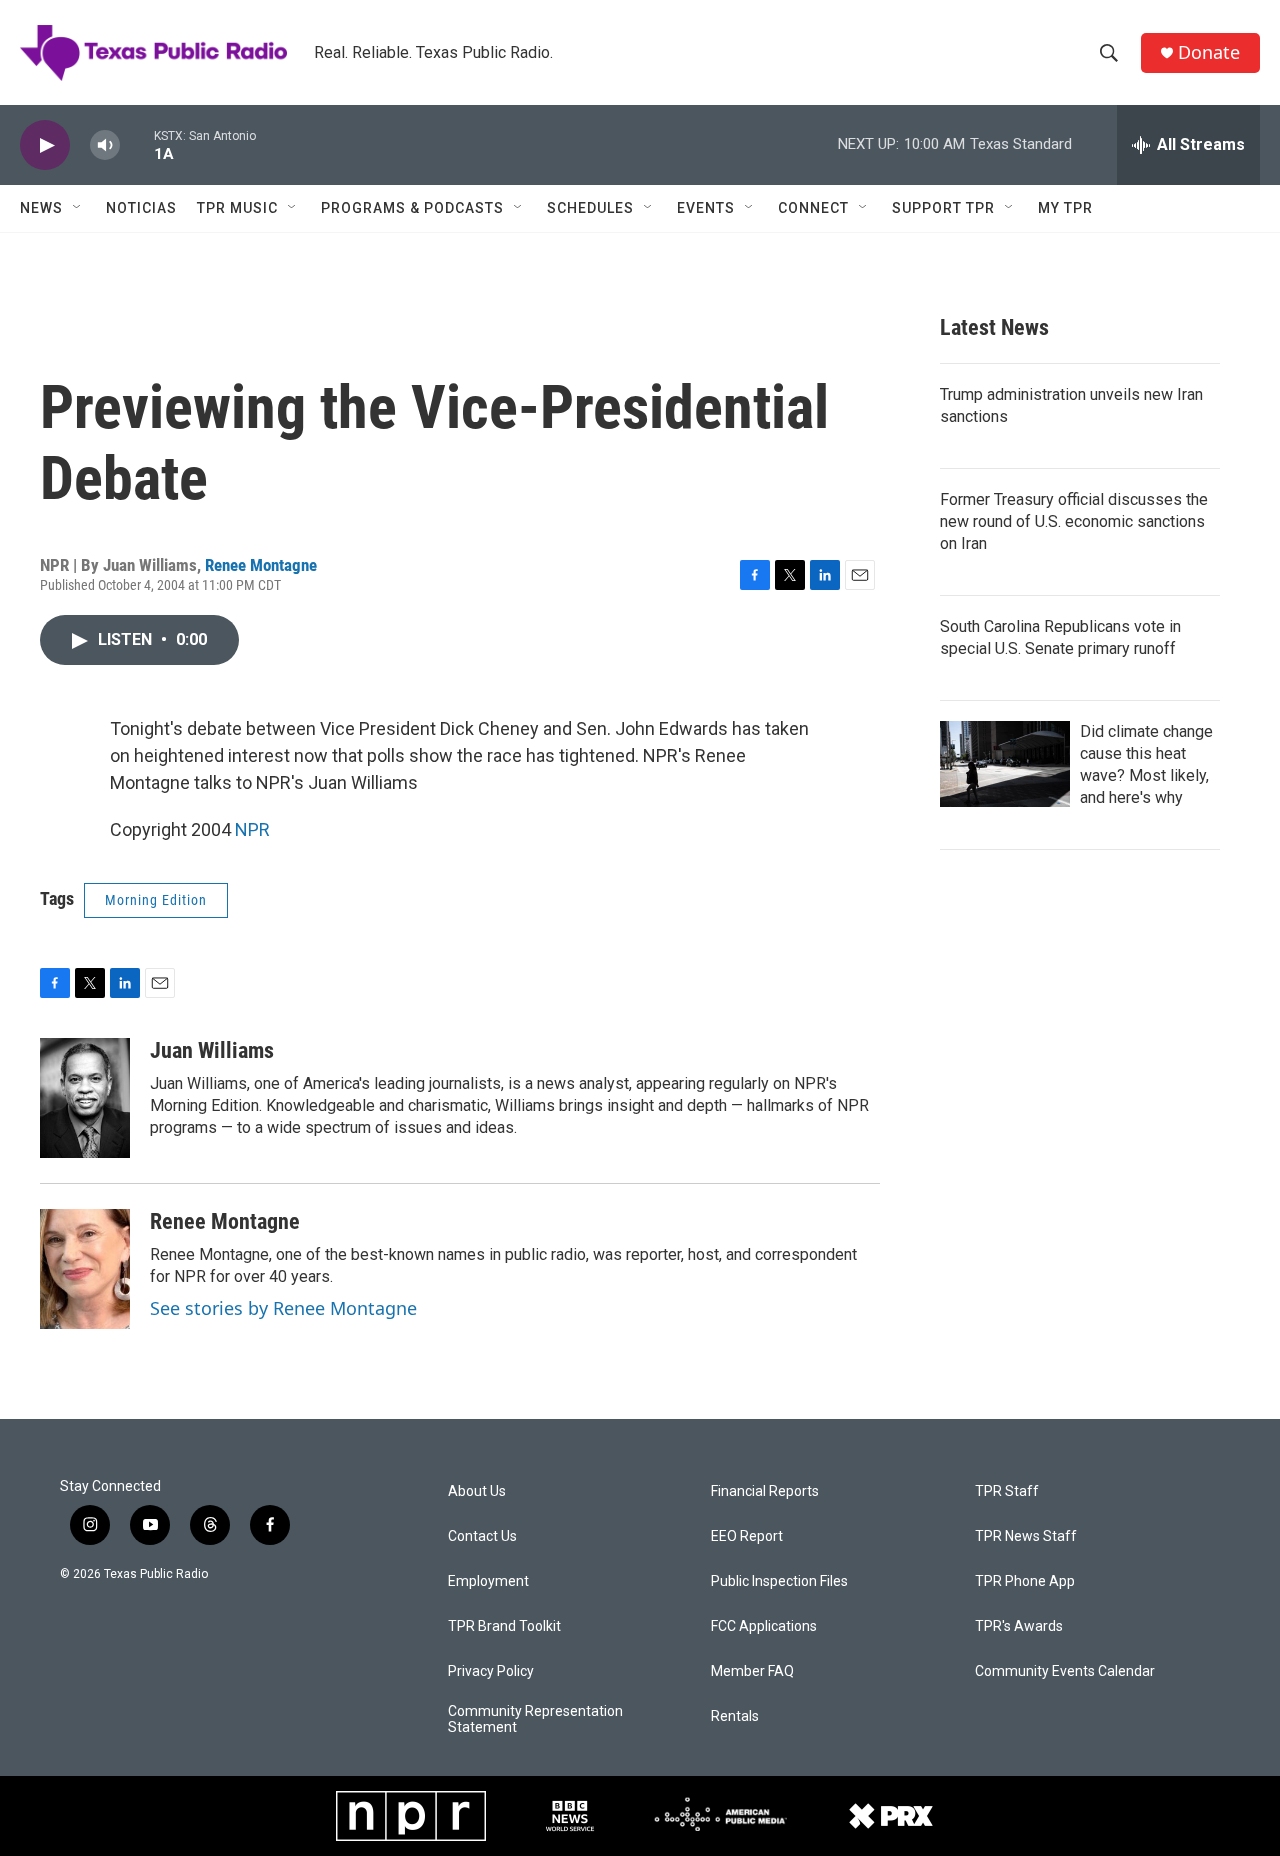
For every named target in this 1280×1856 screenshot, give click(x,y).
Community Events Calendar (1065, 1671)
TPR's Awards (1019, 1626)
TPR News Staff (1026, 1536)
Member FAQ (752, 1671)
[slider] (137, 144)
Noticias (141, 208)
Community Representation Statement (535, 1719)
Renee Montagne (261, 565)
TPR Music (237, 208)
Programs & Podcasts (412, 208)
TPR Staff (1007, 1491)
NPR (252, 829)
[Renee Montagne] (85, 1269)
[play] (45, 145)
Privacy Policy (491, 1671)
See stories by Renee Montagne (283, 1308)
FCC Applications (764, 1626)
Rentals (735, 1716)
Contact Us (482, 1536)
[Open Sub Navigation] (78, 208)
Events (706, 208)
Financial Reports (765, 1491)
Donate (1209, 52)
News (41, 208)
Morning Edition (156, 900)
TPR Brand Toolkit (504, 1626)
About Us (477, 1491)
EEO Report (747, 1536)
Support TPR (943, 208)
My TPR (1065, 208)
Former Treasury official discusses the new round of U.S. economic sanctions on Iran (1074, 521)
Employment (488, 1581)
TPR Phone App (1025, 1581)
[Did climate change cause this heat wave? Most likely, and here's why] (1005, 764)
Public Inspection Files (779, 1581)
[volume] (105, 145)
